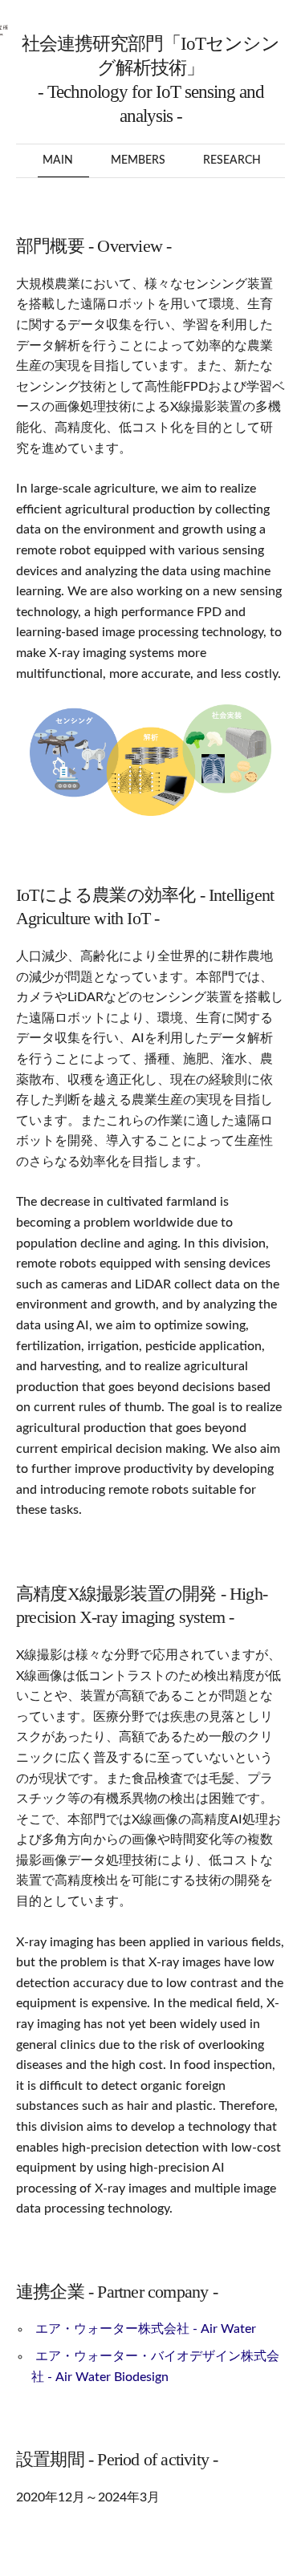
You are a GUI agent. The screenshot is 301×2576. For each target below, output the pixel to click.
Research (232, 160)
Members (138, 160)
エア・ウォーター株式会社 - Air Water (146, 2329)
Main (58, 160)
